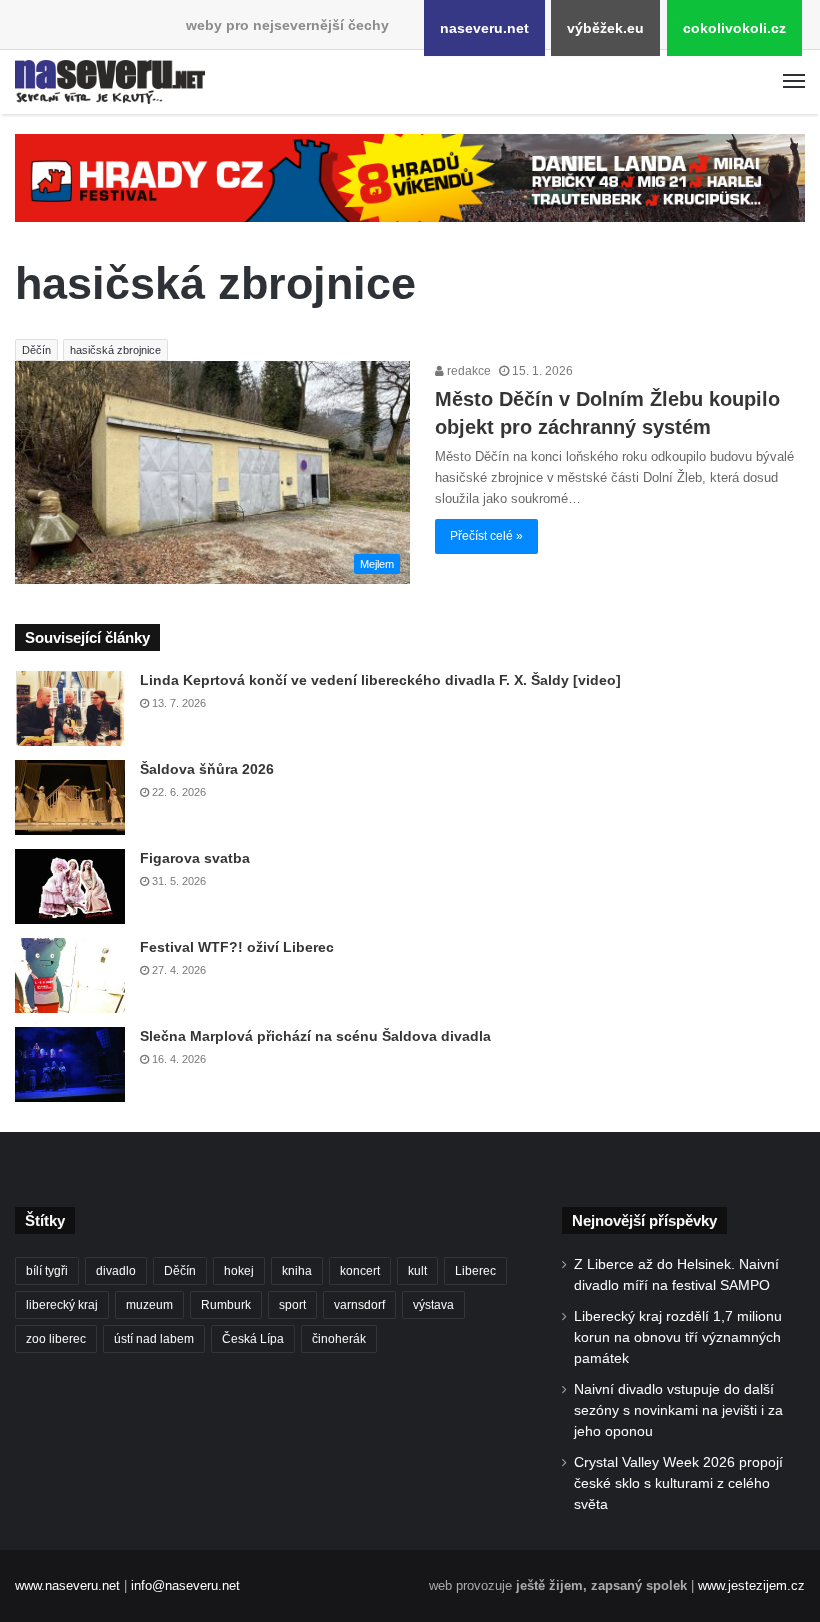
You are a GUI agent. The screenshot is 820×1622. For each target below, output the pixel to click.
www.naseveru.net (67, 1585)
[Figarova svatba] (70, 886)
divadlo (116, 1271)
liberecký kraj (62, 1305)
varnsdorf (359, 1305)
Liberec (475, 1271)
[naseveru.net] (110, 82)
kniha (297, 1271)
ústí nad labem (154, 1339)
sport (292, 1305)
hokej (239, 1271)
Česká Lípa (253, 1339)
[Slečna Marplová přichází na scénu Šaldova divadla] (70, 1064)
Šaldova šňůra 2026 (207, 769)
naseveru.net (484, 28)
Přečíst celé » (486, 536)
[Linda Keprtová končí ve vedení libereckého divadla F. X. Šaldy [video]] (70, 708)
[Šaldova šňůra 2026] (70, 797)
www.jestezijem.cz (751, 1585)
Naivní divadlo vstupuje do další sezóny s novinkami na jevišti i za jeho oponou (678, 1410)
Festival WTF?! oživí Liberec (237, 947)
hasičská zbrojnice (115, 350)
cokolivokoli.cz (734, 28)
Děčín (36, 350)
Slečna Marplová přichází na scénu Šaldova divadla (315, 1036)
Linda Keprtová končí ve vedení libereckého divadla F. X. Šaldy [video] (380, 680)
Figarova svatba (195, 858)
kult (417, 1271)
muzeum (149, 1305)
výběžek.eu (605, 28)
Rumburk (226, 1305)
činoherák (339, 1339)
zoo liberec (56, 1339)
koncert (360, 1271)
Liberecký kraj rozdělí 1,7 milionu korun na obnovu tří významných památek (678, 1337)
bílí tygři (47, 1271)
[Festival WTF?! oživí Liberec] (70, 975)
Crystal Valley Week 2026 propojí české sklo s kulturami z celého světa (678, 1483)
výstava (433, 1305)
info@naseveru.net (185, 1585)
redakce (467, 371)
